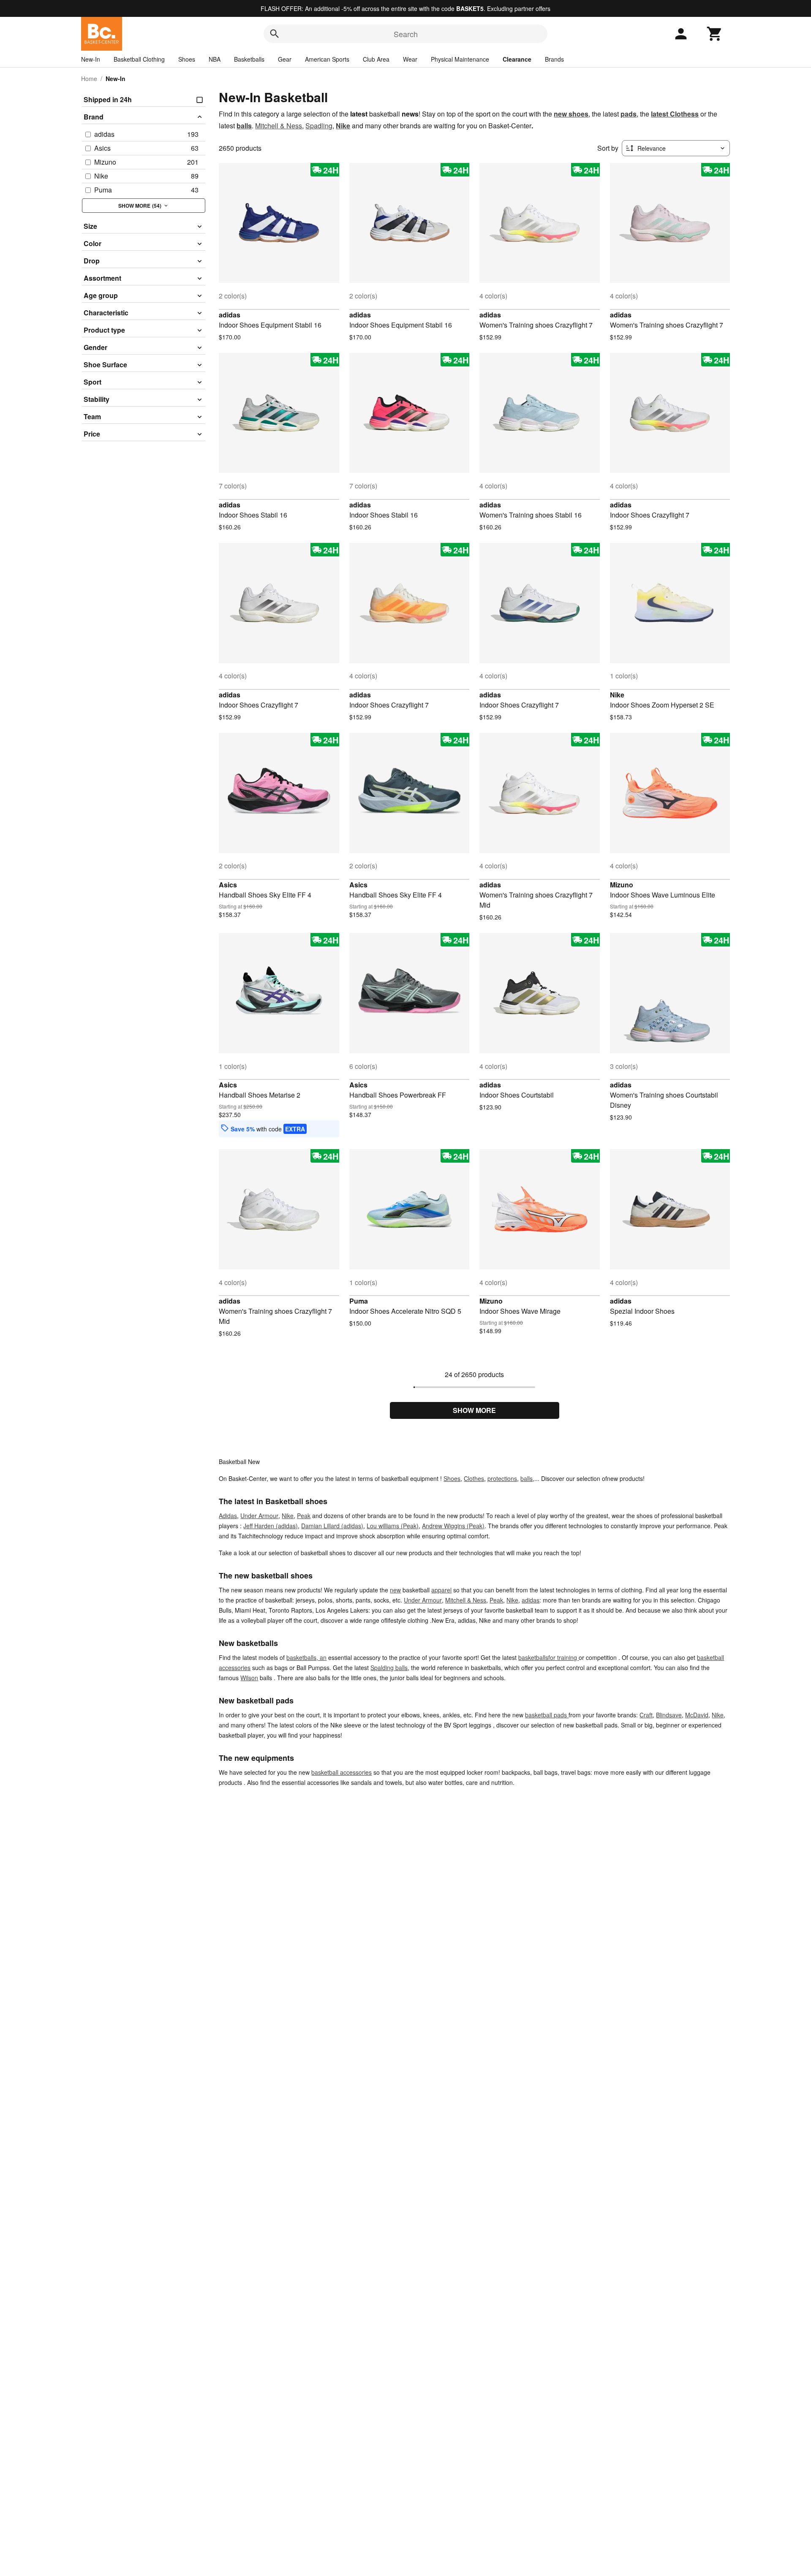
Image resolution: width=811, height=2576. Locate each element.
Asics (228, 885)
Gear (285, 59)
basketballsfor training (548, 1657)
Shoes (187, 59)
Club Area (376, 59)
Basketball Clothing (139, 59)
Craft (646, 1715)
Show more (474, 1410)
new (395, 1590)
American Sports (327, 59)
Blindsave (669, 1715)
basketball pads (547, 1715)
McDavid (697, 1715)
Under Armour (259, 1516)
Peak (304, 1516)
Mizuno (622, 885)
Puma (359, 1301)
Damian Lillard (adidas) (332, 1526)
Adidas (228, 1516)
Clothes (474, 1478)
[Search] (275, 34)
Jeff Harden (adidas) (271, 1526)
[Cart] (715, 34)
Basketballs (249, 59)
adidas (230, 315)
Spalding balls (389, 1668)
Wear (410, 59)
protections (502, 1478)
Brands (554, 59)
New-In (91, 59)
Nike (617, 695)
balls (527, 1478)
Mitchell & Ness (279, 126)
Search (406, 34)
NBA (215, 59)
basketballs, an (306, 1657)
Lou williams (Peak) (393, 1526)
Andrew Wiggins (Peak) (453, 1526)
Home (89, 79)
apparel (441, 1590)
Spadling (319, 126)
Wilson (249, 1678)
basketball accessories (342, 1772)
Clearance (517, 59)
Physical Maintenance (460, 59)
